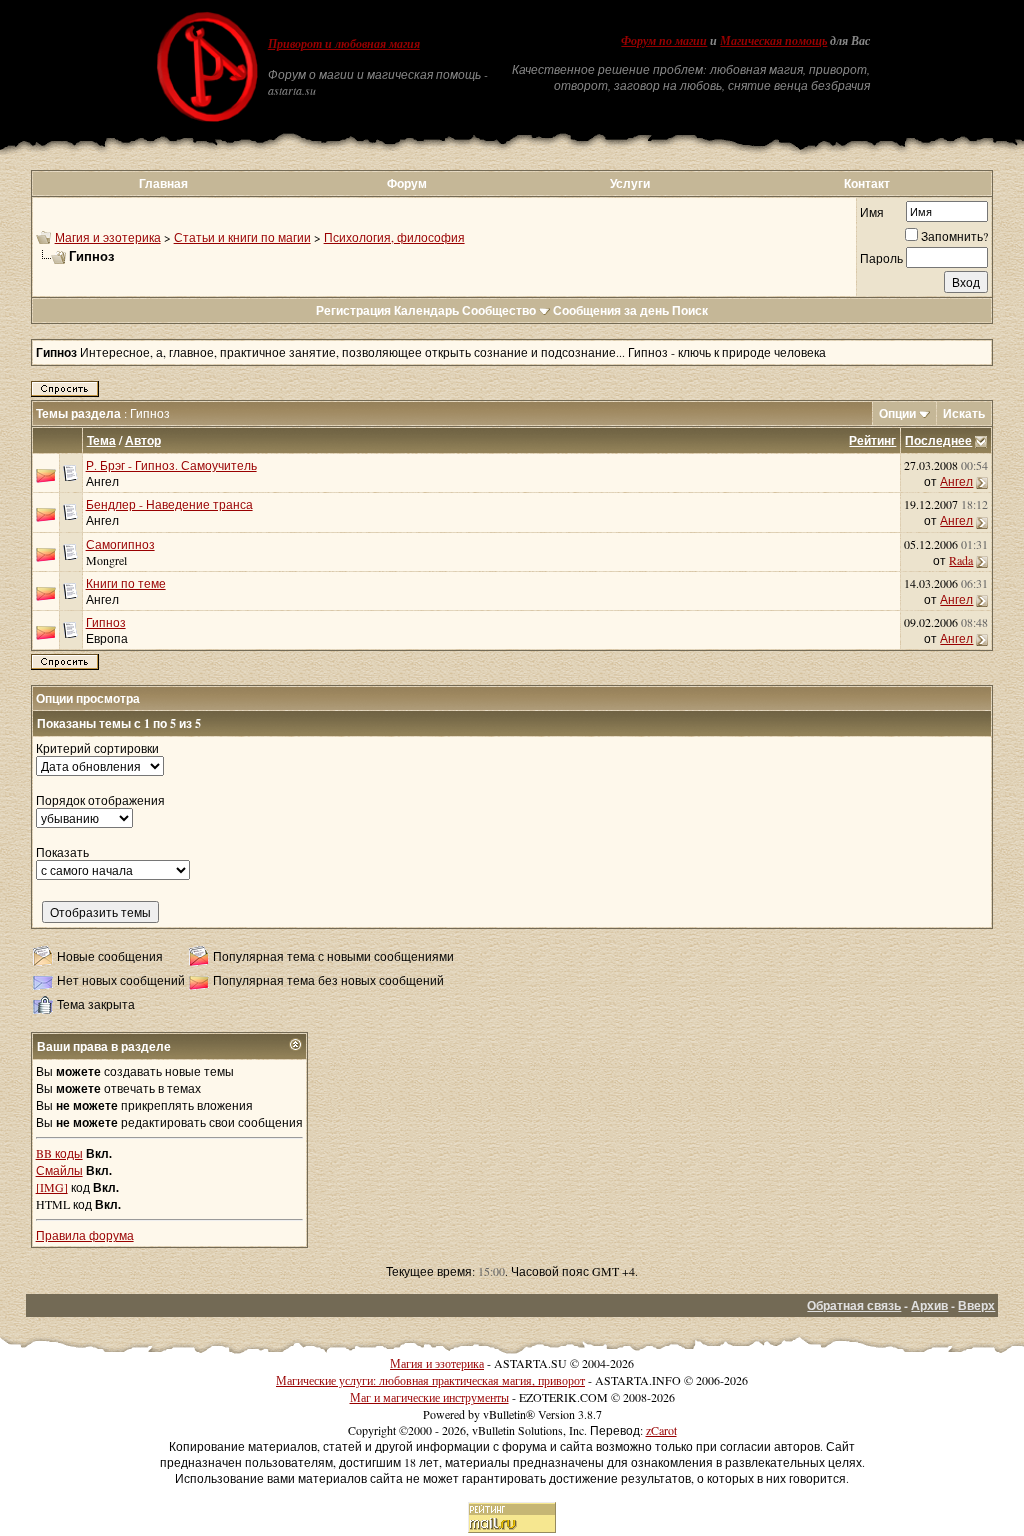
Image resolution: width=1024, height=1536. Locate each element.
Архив (929, 1305)
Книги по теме (126, 583)
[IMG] (52, 1187)
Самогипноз (120, 544)
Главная (163, 183)
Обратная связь (854, 1305)
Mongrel (106, 560)
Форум (407, 183)
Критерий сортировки (97, 748)
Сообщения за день (611, 310)
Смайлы (59, 1170)
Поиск (690, 310)
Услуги (630, 183)
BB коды (59, 1153)
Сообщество (499, 310)
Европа (107, 638)
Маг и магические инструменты (429, 1397)
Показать (62, 852)
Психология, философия (394, 237)
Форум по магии (664, 41)
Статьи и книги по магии (242, 237)
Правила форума (85, 1235)
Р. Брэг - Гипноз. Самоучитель (171, 465)
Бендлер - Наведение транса (169, 504)
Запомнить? (954, 236)
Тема (101, 440)
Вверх (976, 1305)
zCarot (661, 1430)
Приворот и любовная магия (344, 44)
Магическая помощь (773, 41)
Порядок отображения (100, 800)
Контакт (867, 183)
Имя (872, 212)
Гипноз (106, 622)
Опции (897, 413)
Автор (143, 440)
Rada (961, 560)
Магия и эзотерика (108, 237)
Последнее (938, 440)
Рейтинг (872, 440)
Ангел (102, 481)
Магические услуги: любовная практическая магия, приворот (430, 1380)
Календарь (426, 310)
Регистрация (353, 310)
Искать (964, 413)
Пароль (881, 258)
